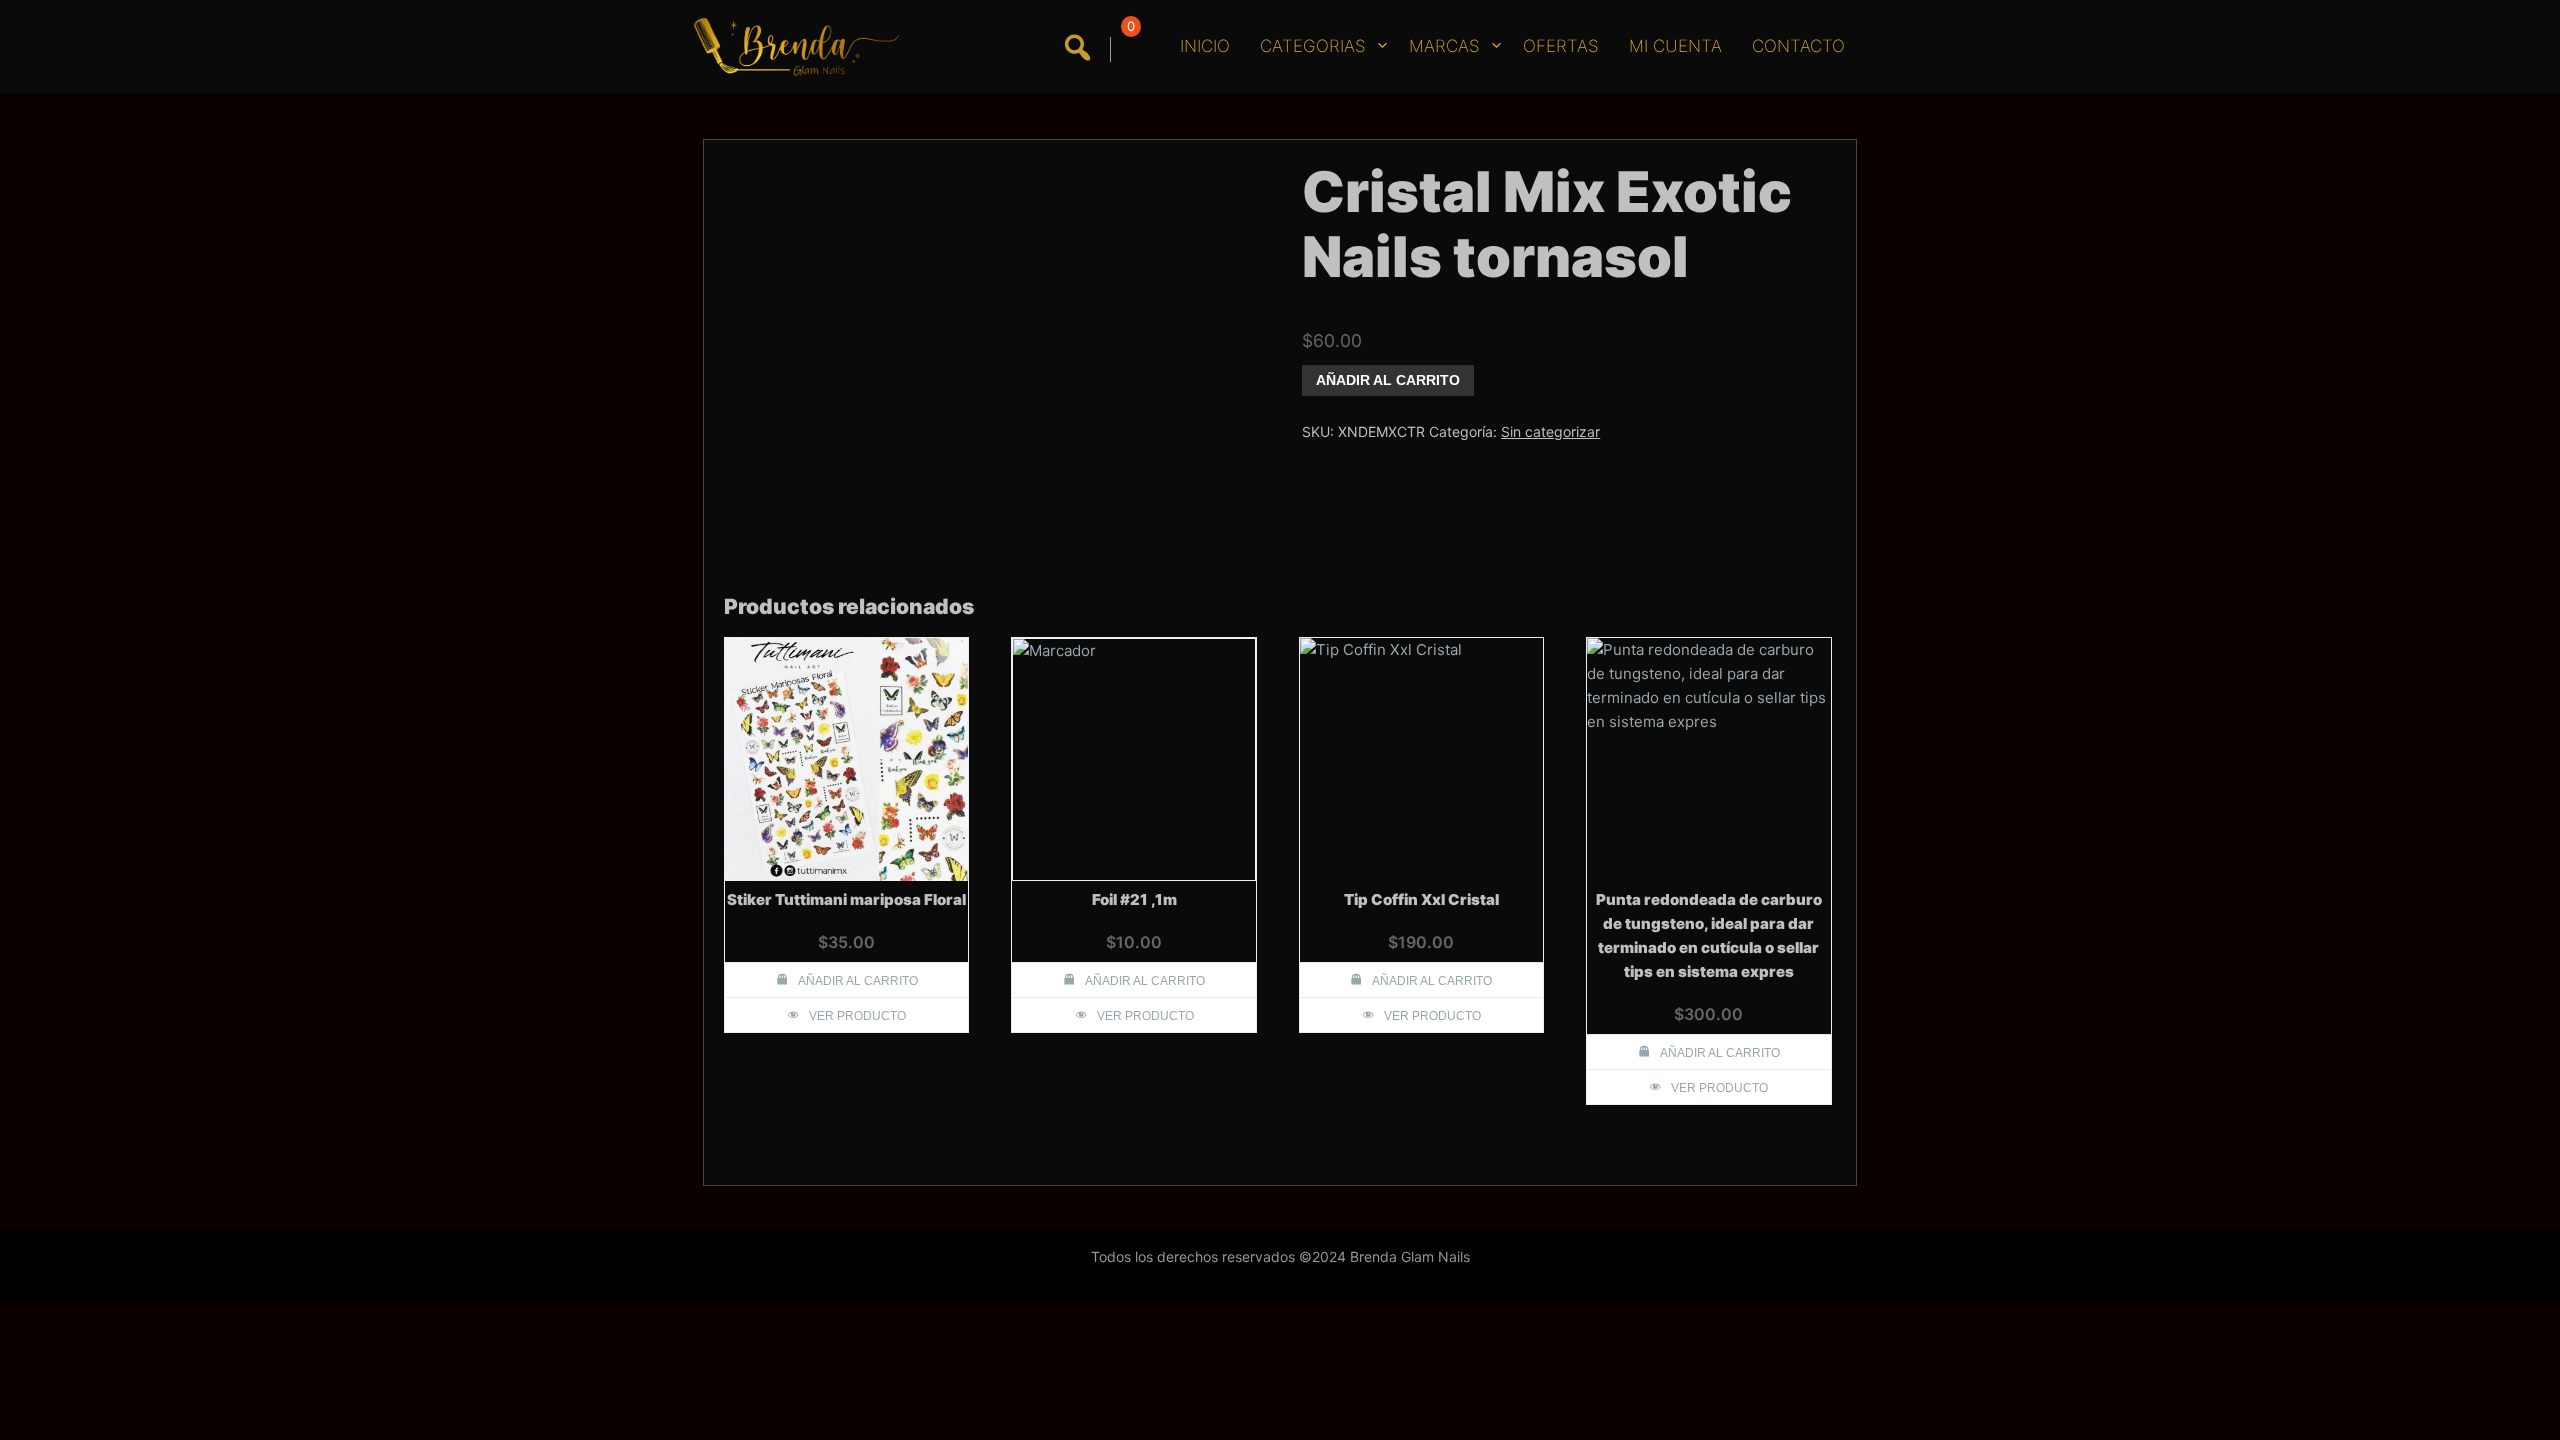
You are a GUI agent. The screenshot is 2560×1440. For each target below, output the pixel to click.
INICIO (1205, 46)
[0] (1127, 49)
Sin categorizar (1550, 431)
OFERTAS (1561, 46)
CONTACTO (1798, 46)
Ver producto (857, 1016)
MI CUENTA (1675, 46)
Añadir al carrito (1388, 380)
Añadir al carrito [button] (858, 981)
